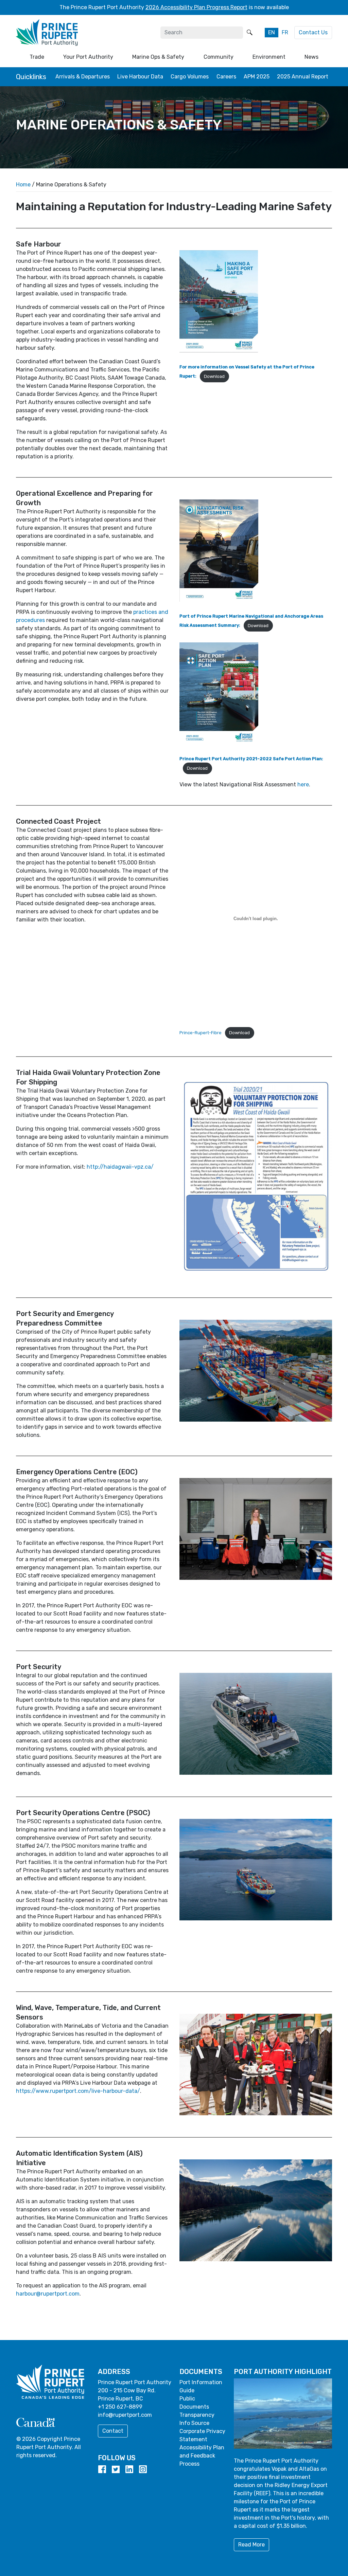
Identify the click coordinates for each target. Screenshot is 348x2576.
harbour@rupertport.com (48, 2294)
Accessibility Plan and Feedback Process (202, 2456)
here (303, 784)
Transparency (197, 2415)
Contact (113, 2431)
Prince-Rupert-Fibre (201, 1033)
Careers (226, 77)
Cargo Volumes (190, 77)
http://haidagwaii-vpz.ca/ (120, 1167)
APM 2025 (257, 77)
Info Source (194, 2423)
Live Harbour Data (140, 77)
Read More (251, 2545)
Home (23, 185)
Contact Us (313, 32)
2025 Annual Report (303, 77)
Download (214, 376)
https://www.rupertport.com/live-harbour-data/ (78, 2091)
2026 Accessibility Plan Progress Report (196, 7)
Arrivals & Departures (83, 77)
